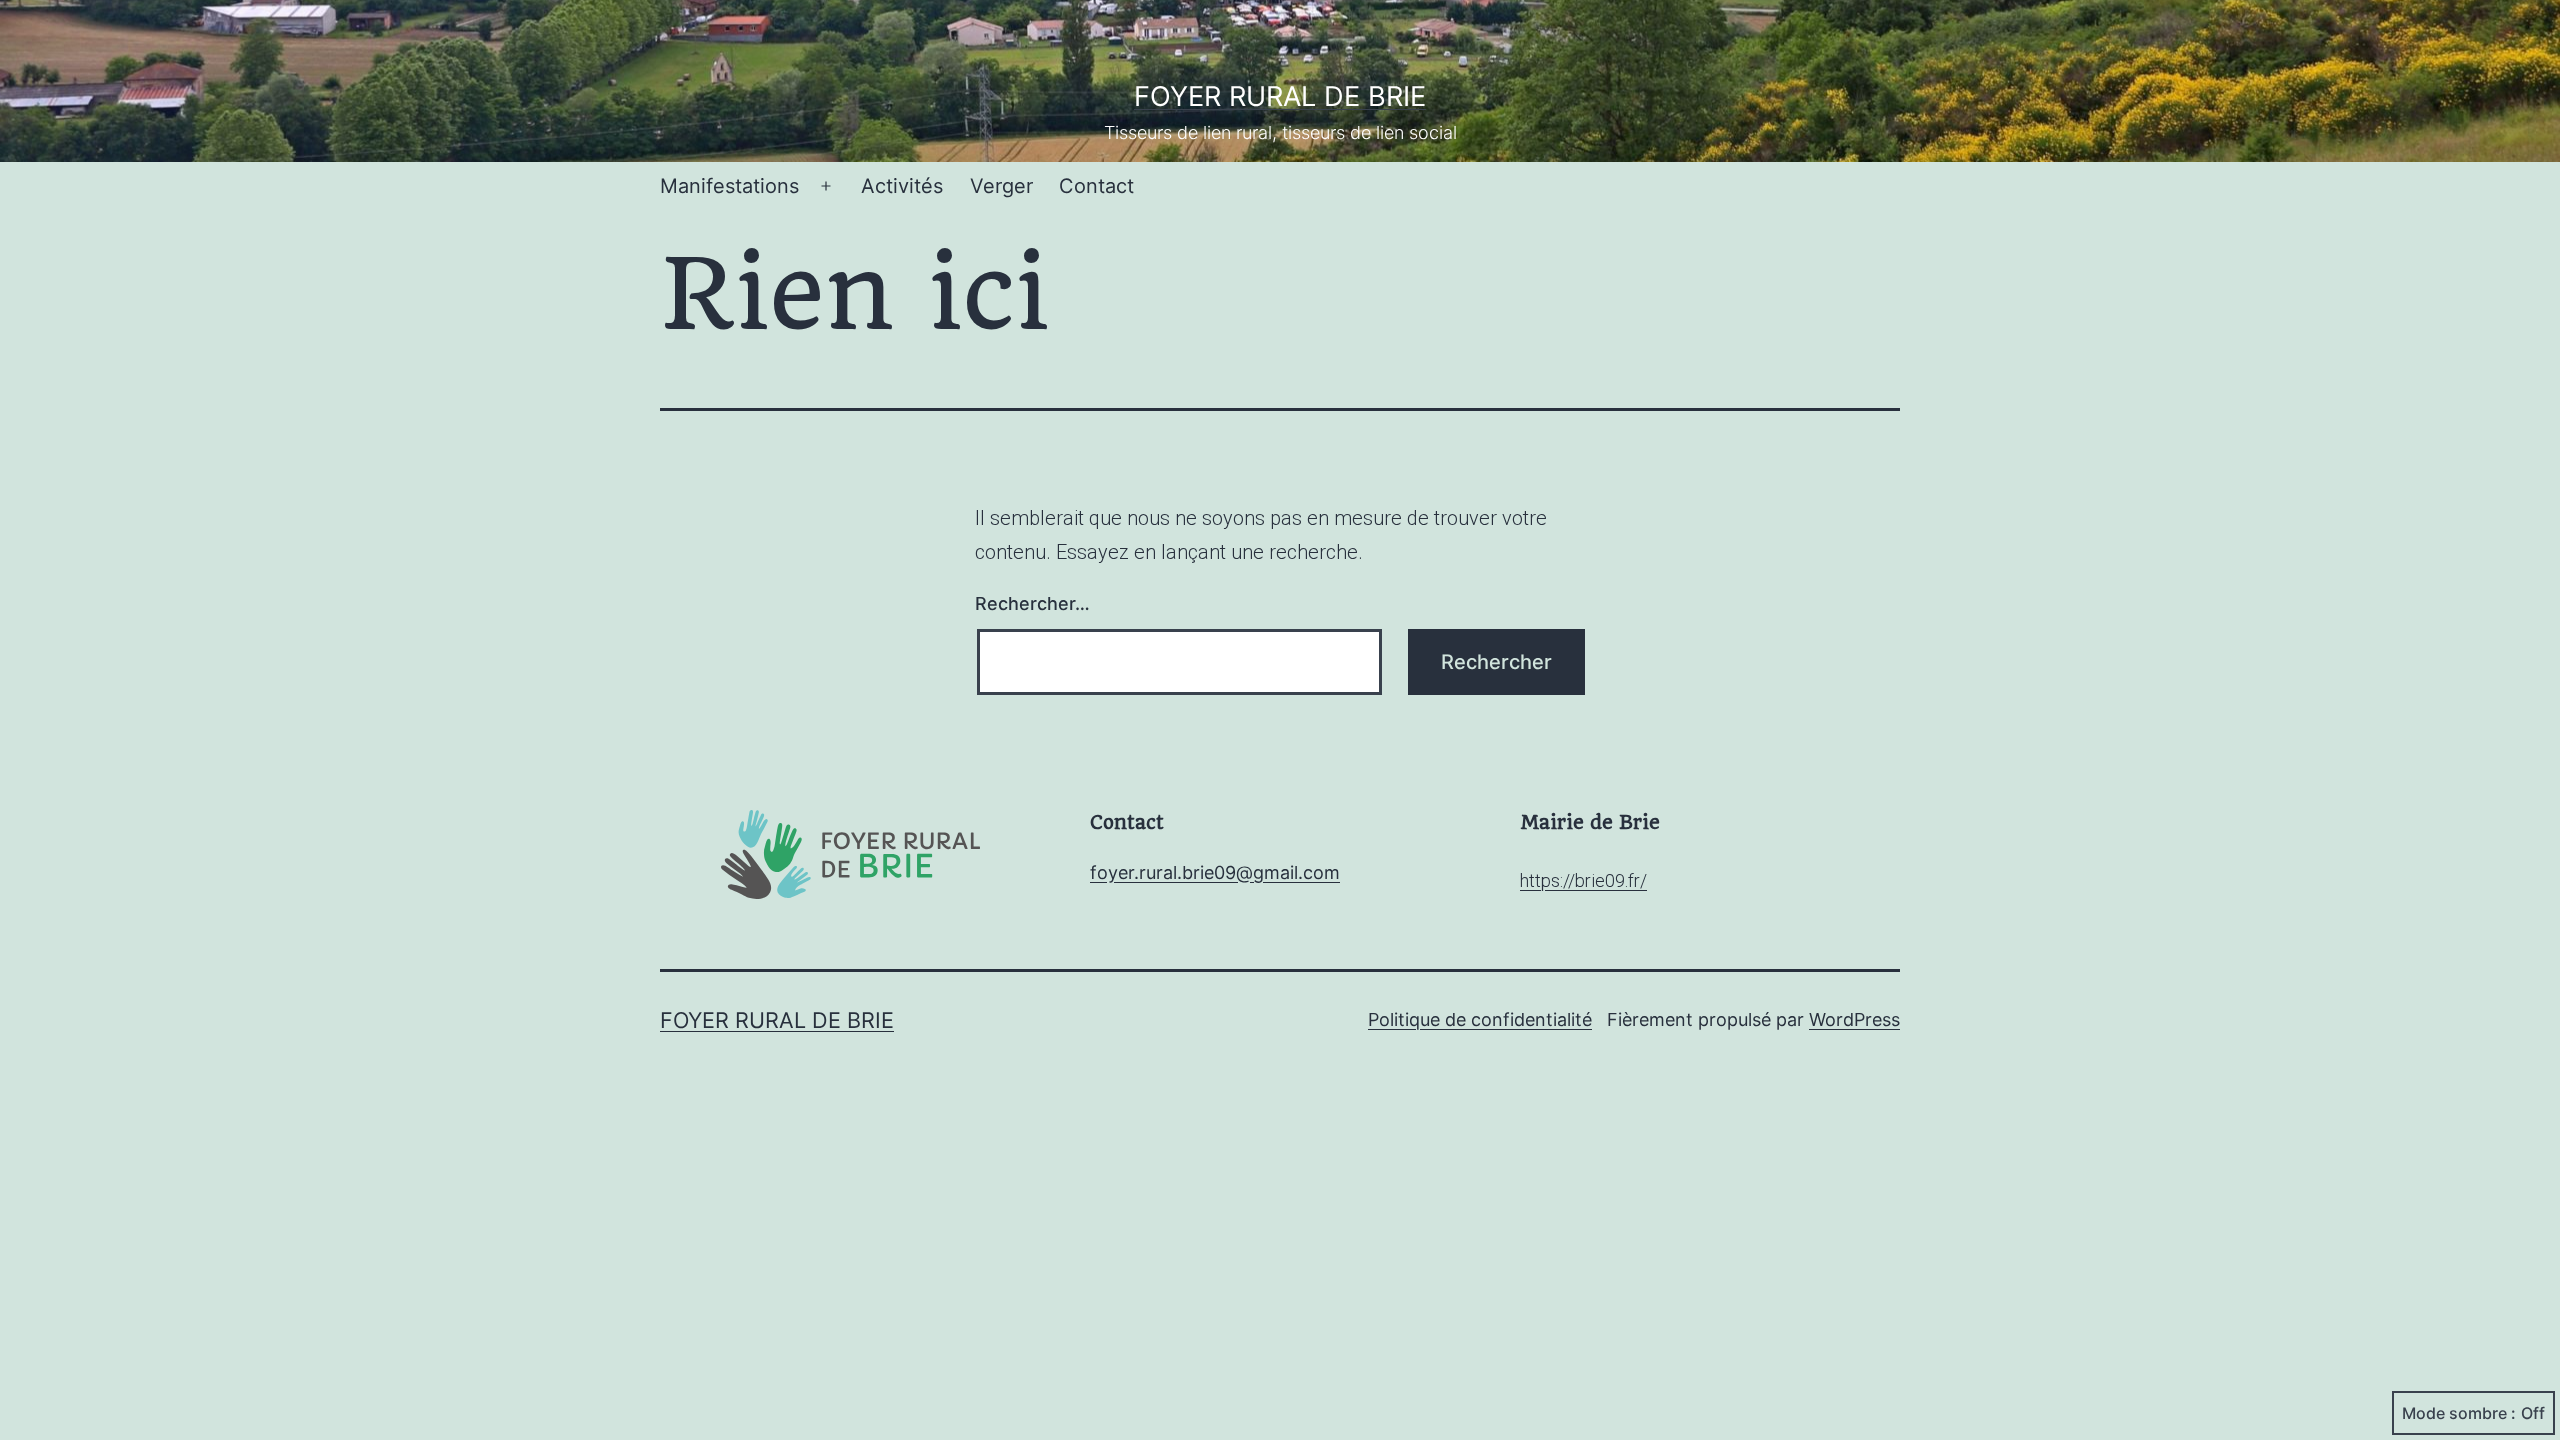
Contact (1096, 186)
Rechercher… (1032, 603)
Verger (1001, 186)
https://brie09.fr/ (1583, 880)
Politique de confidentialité (1480, 1019)
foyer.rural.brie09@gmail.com (1215, 872)
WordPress (1854, 1019)
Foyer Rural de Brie (1280, 96)
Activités (902, 186)
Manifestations (729, 186)
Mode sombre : (2459, 1413)
